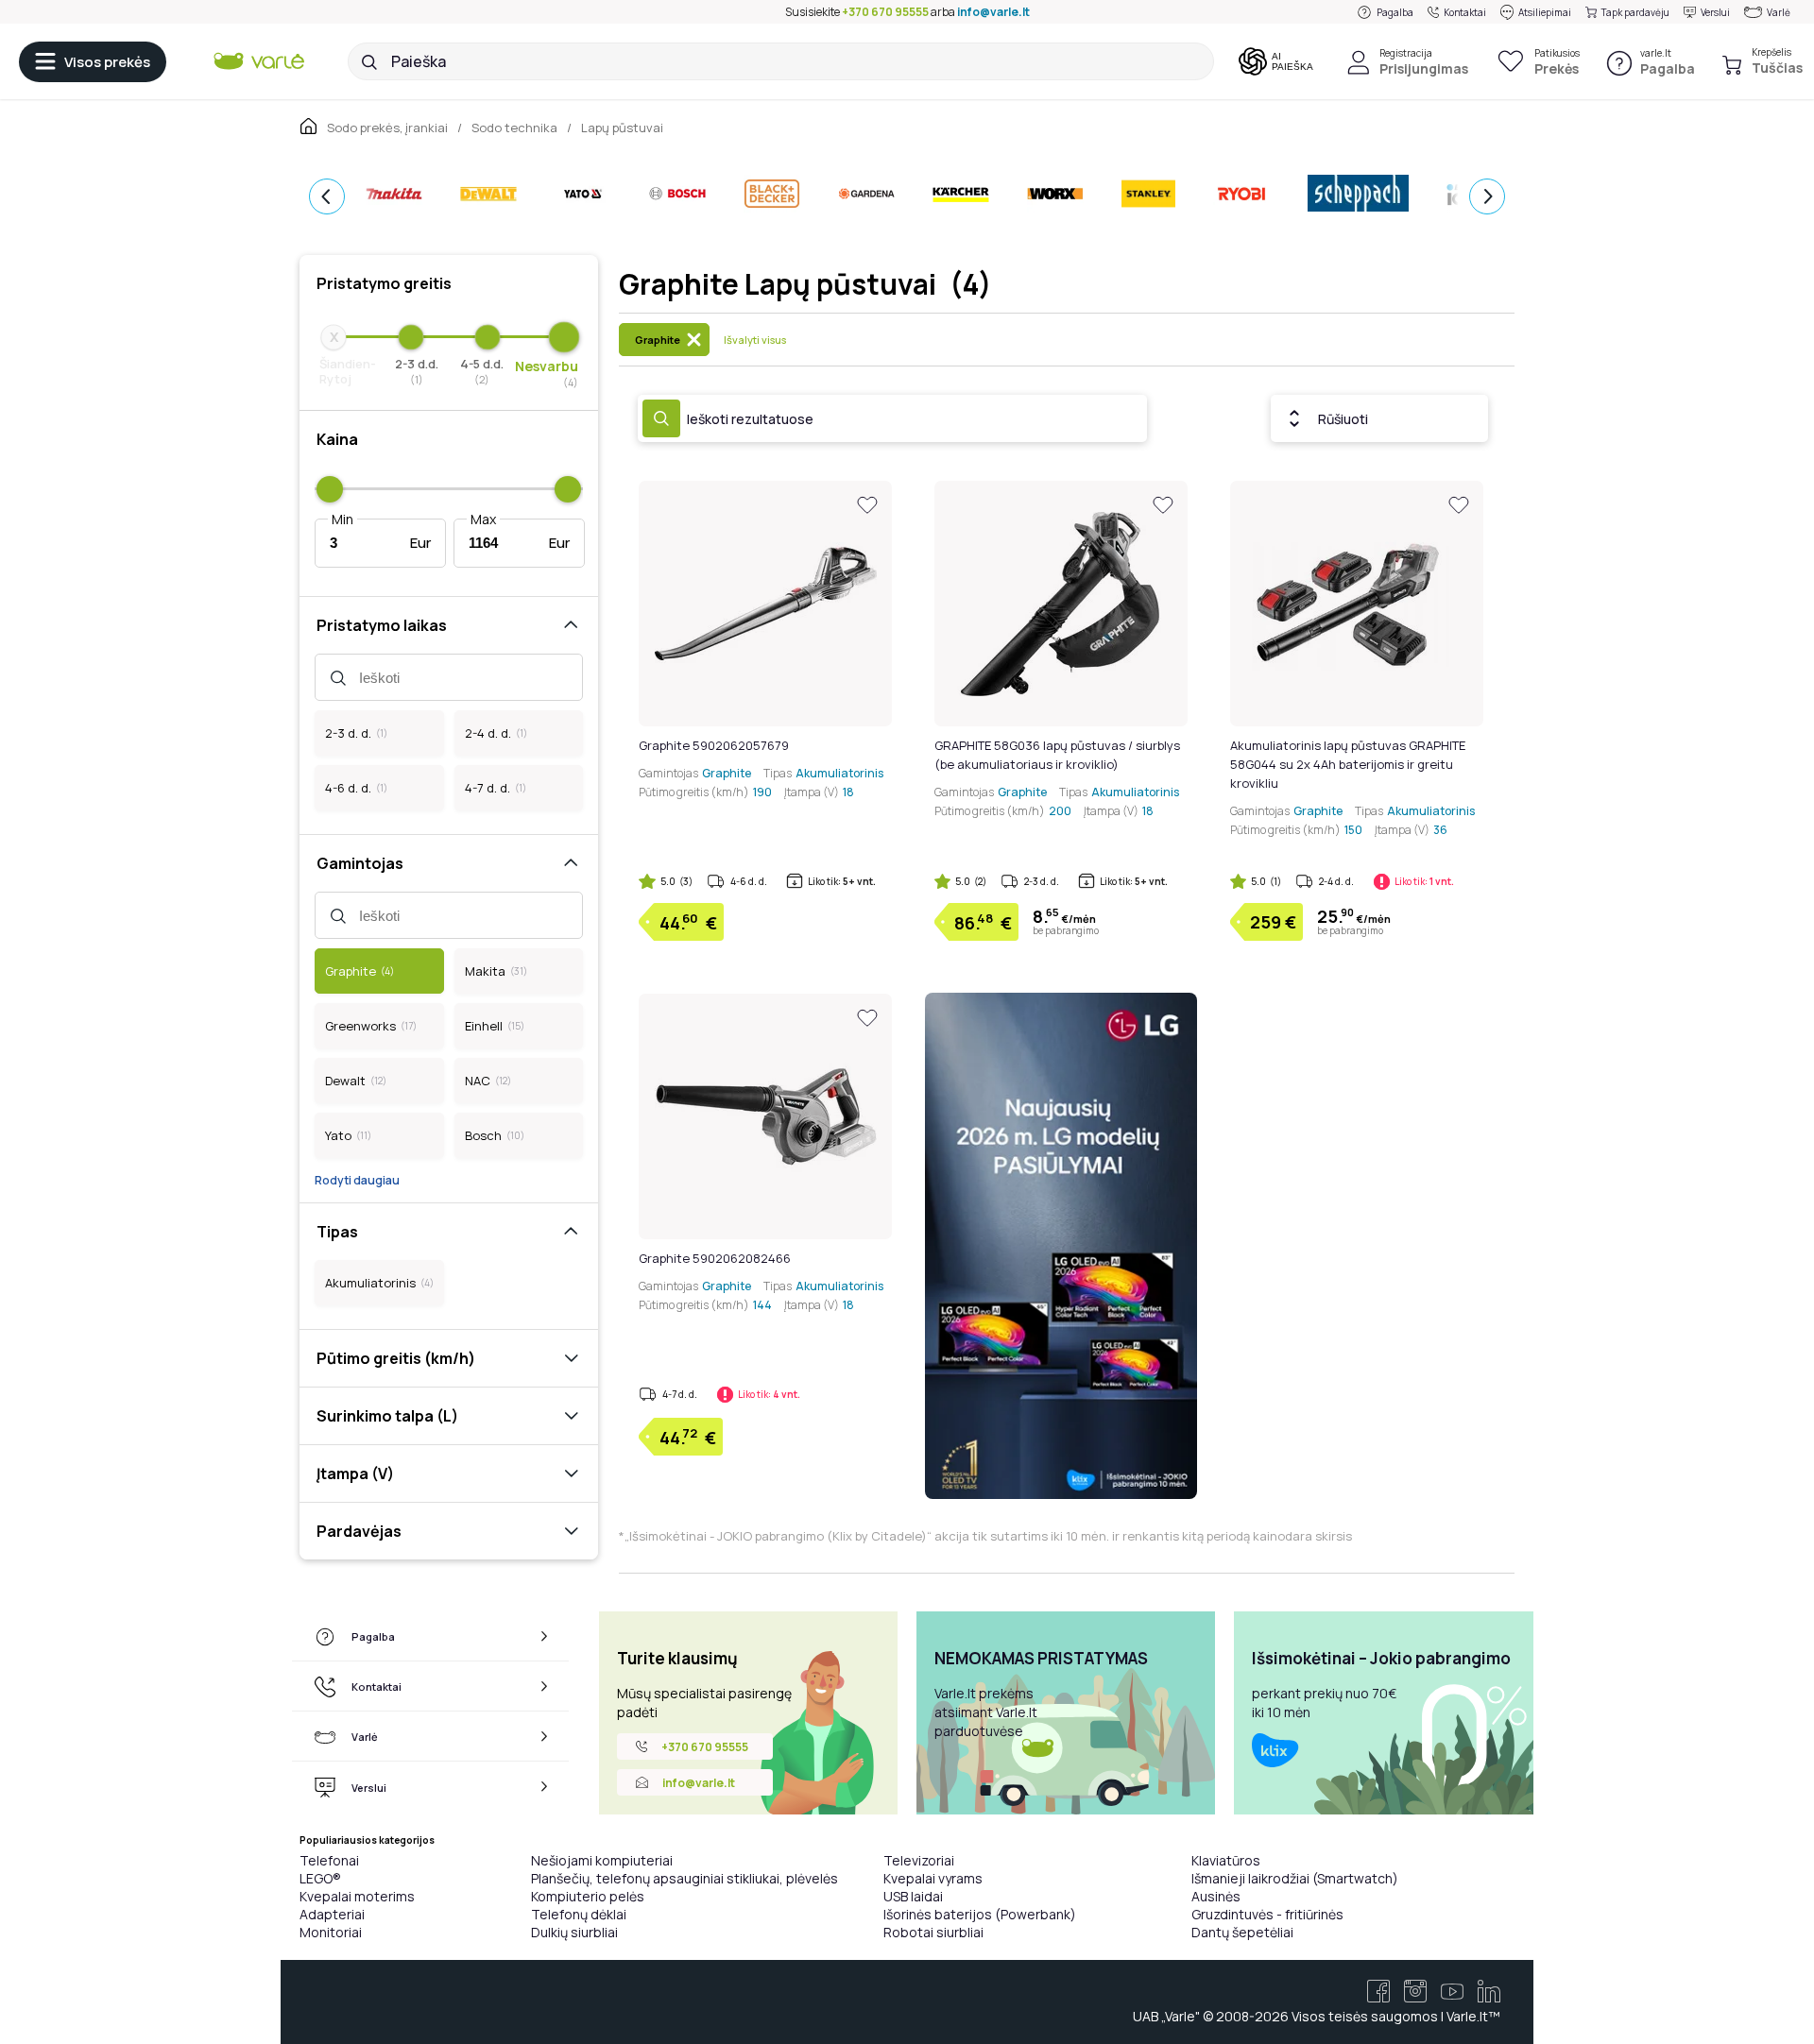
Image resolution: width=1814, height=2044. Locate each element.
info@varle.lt (993, 12)
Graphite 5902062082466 (715, 1258)
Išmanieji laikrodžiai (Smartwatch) (1295, 1878)
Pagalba (1395, 12)
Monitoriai (331, 1932)
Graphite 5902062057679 (714, 745)
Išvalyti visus (755, 340)
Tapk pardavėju (1635, 12)
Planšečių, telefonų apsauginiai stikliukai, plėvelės (685, 1878)
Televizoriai (919, 1860)
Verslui (1715, 12)
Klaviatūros (1226, 1860)
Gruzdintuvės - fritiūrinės (1267, 1914)
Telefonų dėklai (579, 1914)
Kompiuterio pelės (588, 1896)
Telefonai (329, 1860)
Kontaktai (1465, 12)
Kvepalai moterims (357, 1896)
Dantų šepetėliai (1242, 1932)
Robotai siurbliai (933, 1932)
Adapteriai (332, 1914)
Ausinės (1216, 1896)
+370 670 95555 (885, 12)
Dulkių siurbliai (574, 1932)
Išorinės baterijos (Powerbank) (980, 1914)
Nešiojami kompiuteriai (602, 1860)
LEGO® (320, 1878)
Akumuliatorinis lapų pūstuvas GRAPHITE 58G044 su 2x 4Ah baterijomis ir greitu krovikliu (1348, 764)
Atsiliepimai (1545, 12)
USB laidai (913, 1896)
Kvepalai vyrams (933, 1878)
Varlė (1779, 12)
